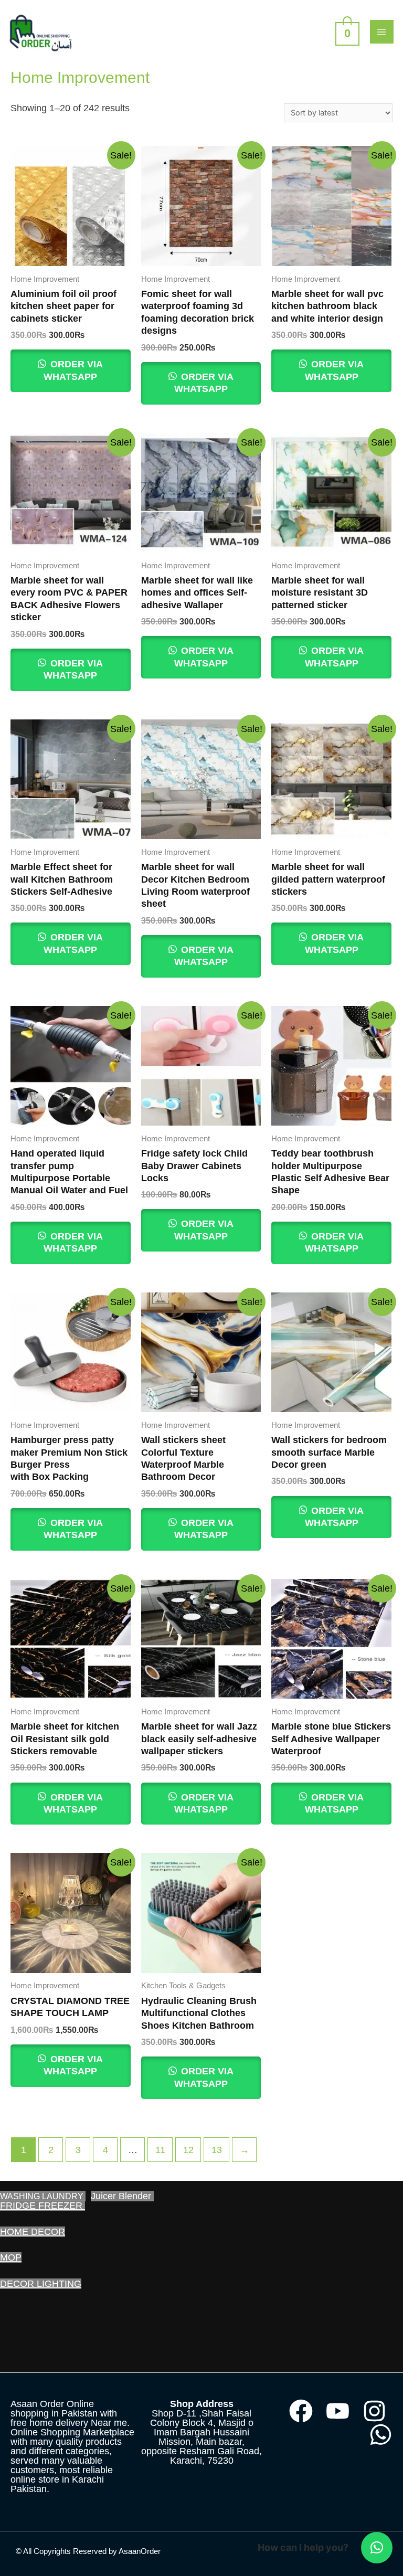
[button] (377, 2548)
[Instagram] (374, 2411)
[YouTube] (338, 2411)
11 (160, 2150)
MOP (11, 2257)
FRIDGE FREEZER (43, 2206)
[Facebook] (301, 2411)
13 (217, 2150)
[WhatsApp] (381, 2435)
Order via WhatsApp (73, 370)
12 (188, 2150)
